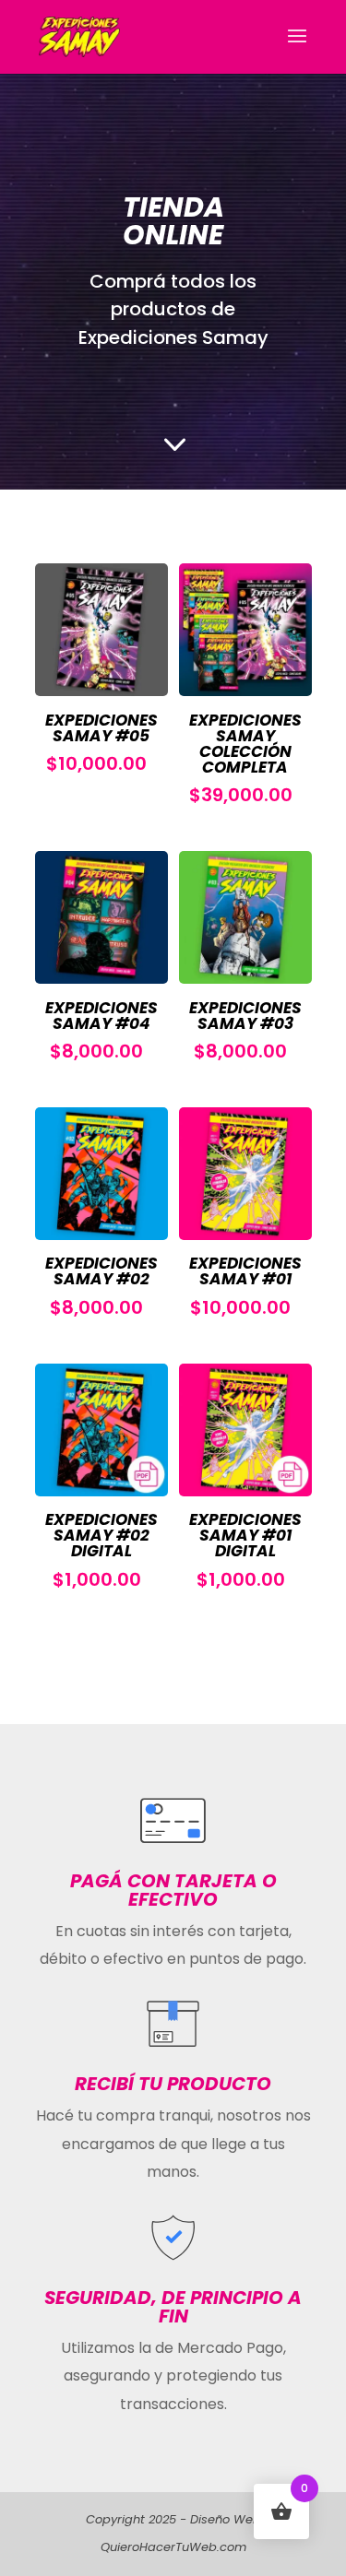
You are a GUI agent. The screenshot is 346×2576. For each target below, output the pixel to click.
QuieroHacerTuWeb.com (173, 2547)
